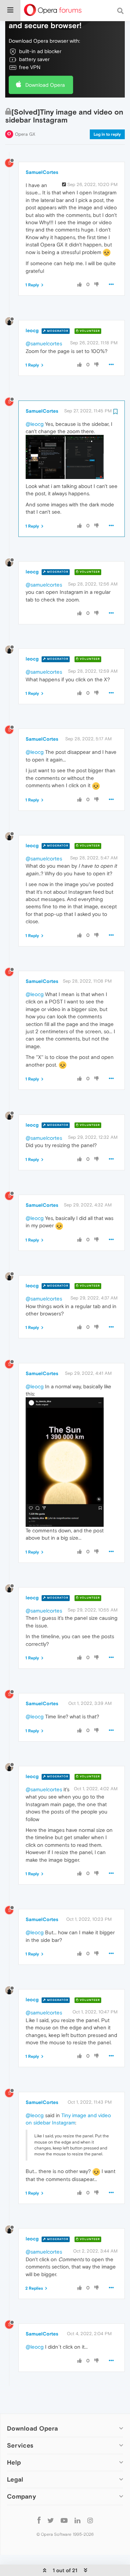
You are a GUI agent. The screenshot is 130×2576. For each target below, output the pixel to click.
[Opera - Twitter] (51, 2520)
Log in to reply (107, 134)
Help (14, 2462)
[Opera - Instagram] (90, 2520)
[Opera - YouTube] (64, 2520)
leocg (32, 330)
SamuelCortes (42, 172)
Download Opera (45, 85)
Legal (15, 2479)
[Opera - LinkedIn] (77, 2520)
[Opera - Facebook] (39, 2520)
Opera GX (25, 134)
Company (21, 2496)
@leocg (35, 424)
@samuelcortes (44, 343)
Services (20, 2445)
